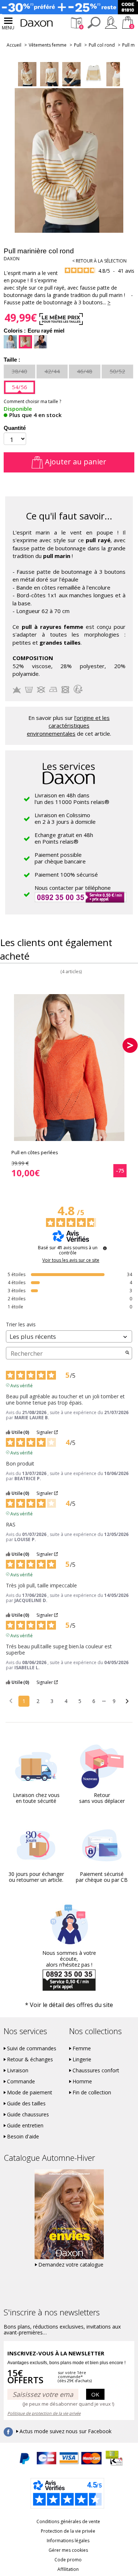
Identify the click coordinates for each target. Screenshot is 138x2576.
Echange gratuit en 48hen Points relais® (64, 838)
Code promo (68, 2560)
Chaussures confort (96, 2070)
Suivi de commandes (32, 2048)
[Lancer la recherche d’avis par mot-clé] (127, 1353)
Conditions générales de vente (68, 2521)
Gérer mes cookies (68, 2550)
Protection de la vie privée (68, 2531)
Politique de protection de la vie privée (44, 2413)
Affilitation (68, 2569)
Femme (82, 2048)
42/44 (52, 371)
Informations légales (68, 2541)
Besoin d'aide (23, 2137)
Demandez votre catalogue (71, 2265)
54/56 (20, 387)
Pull (78, 45)
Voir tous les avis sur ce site (71, 1260)
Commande (21, 2082)
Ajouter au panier (75, 462)
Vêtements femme (48, 45)
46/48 (85, 371)
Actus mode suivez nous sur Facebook (66, 2431)
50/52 (117, 371)
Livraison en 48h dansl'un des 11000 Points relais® (72, 798)
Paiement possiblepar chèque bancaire (60, 858)
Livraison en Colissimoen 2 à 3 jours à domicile (65, 818)
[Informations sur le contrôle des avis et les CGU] (105, 1248)
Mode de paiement (30, 2093)
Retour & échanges (30, 2059)
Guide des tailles (26, 2104)
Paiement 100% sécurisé (66, 874)
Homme (82, 2082)
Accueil (14, 45)
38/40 (20, 371)
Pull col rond (102, 45)
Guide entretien (25, 2126)
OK (95, 2394)
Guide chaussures (28, 2115)
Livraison (18, 2070)
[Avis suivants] (127, 1702)
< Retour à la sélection (99, 261)
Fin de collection (92, 2093)
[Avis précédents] (11, 1700)
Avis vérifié (22, 1385)
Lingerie (82, 2059)
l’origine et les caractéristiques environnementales (68, 726)
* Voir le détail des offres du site (69, 2005)
